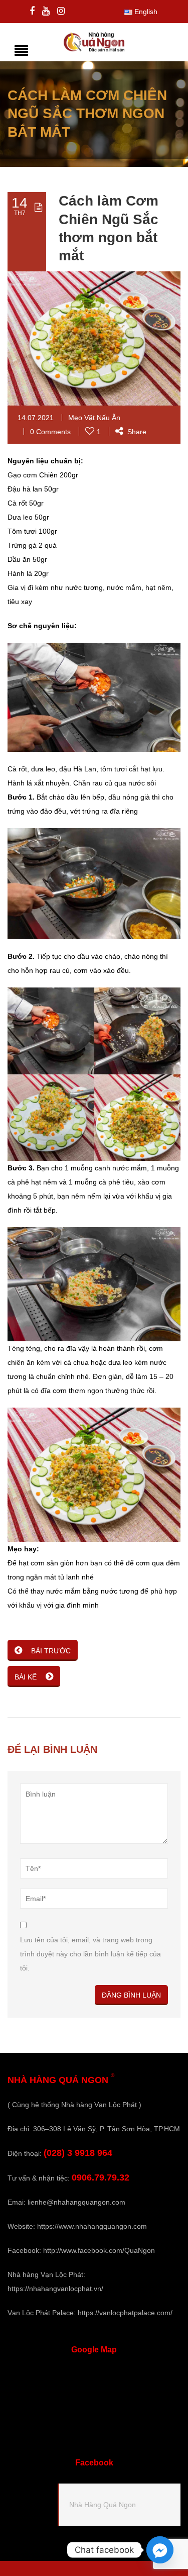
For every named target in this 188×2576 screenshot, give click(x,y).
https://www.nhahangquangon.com (92, 2226)
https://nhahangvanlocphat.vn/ (55, 2289)
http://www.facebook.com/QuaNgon (99, 2250)
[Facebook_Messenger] (160, 2550)
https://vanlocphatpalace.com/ (125, 2313)
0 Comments (50, 432)
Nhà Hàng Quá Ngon (103, 2505)
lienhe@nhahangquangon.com (76, 2202)
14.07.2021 (36, 418)
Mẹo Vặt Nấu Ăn (94, 418)
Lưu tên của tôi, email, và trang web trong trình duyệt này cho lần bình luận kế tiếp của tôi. (90, 1954)
